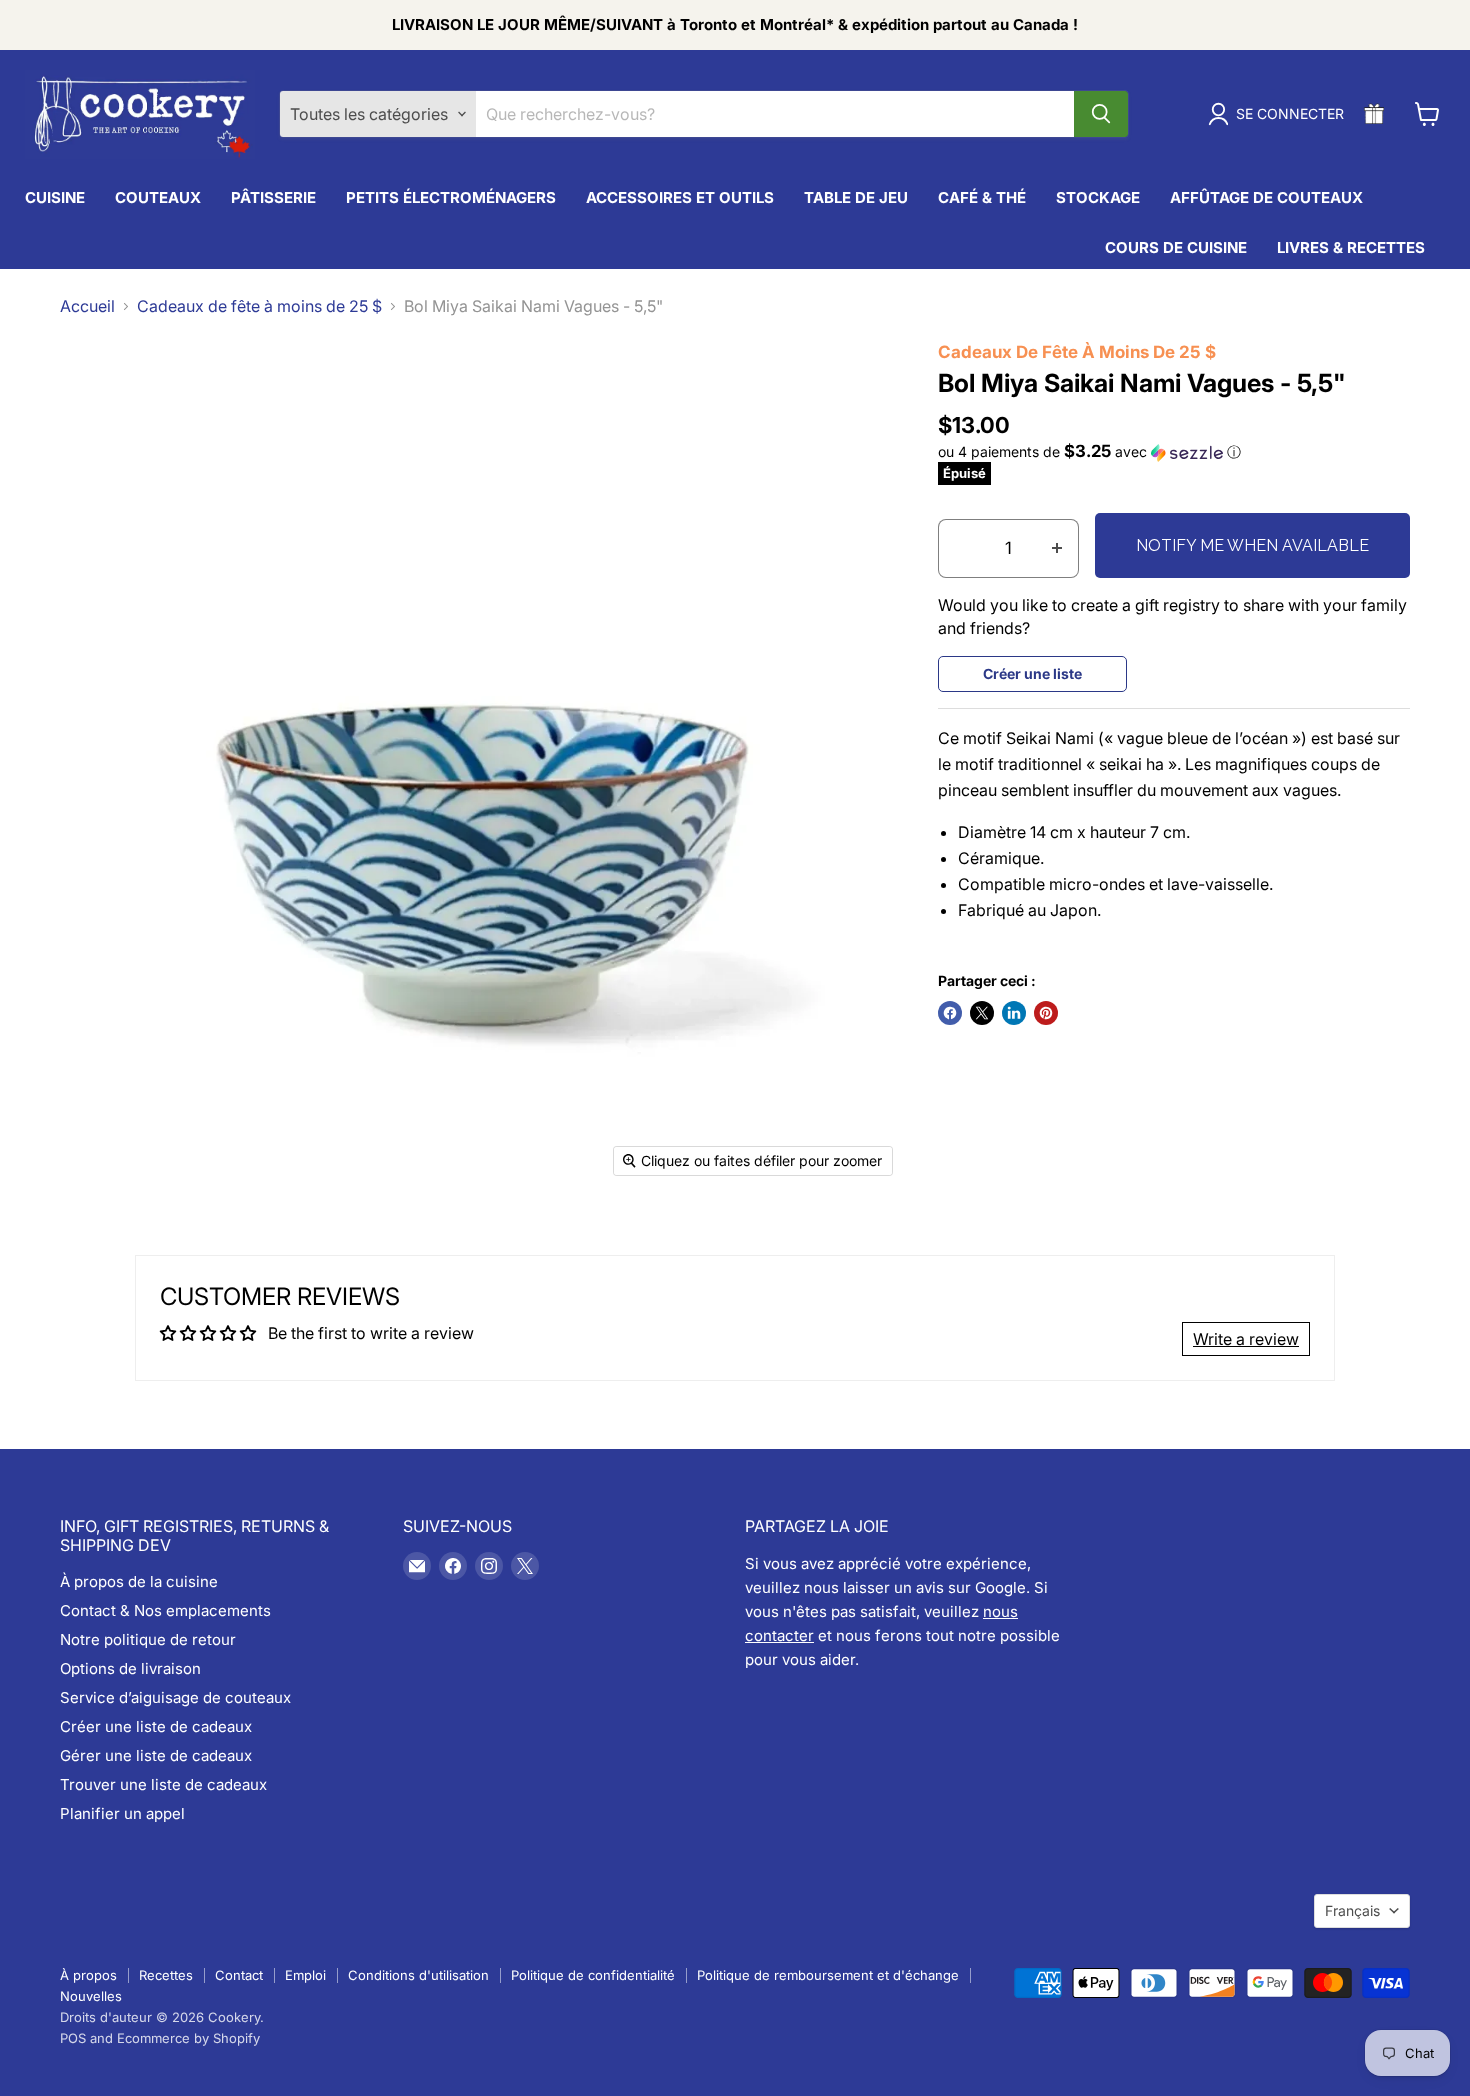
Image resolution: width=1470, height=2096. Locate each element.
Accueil (87, 306)
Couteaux (158, 197)
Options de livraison (130, 1668)
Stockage (1098, 197)
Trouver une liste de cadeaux (163, 1784)
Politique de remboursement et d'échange (828, 1975)
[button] (1174, 452)
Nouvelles (91, 1996)
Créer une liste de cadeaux (156, 1726)
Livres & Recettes (1351, 247)
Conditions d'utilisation (418, 1975)
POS (73, 2038)
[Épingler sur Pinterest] (1046, 1013)
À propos (88, 1975)
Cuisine (55, 197)
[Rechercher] (1101, 114)
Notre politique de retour (148, 1639)
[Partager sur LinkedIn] (1014, 1013)
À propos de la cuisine (139, 1581)
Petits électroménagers (451, 197)
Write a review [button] (1246, 1339)
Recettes (166, 1975)
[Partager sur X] (982, 1013)
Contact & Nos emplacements (165, 1610)
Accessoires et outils (680, 197)
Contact (239, 1975)
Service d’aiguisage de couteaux (175, 1697)
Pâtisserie (273, 197)
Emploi (305, 1975)
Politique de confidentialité (593, 1975)
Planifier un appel (122, 1813)
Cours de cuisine (1176, 247)
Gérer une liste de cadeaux (156, 1755)
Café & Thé (982, 197)
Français (1352, 1910)
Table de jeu (856, 197)
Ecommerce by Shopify (188, 2038)
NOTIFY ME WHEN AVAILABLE (1252, 545)
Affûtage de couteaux (1266, 197)
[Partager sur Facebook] (950, 1013)
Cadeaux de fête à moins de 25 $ (259, 306)
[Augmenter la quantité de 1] (1057, 549)
